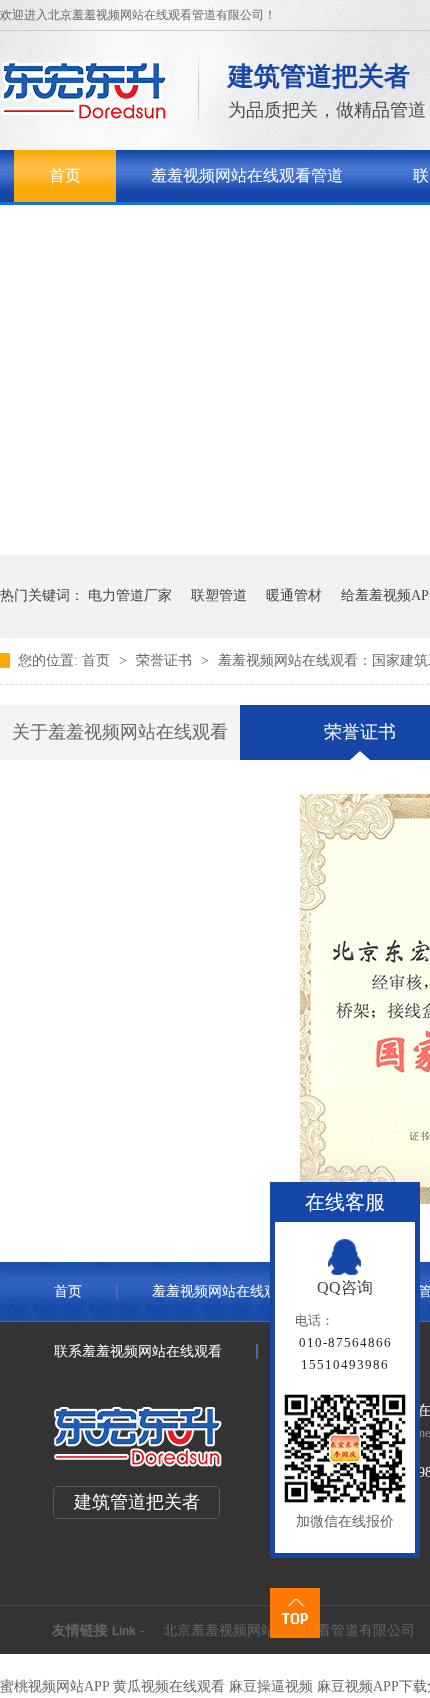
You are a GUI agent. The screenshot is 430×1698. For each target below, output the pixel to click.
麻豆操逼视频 (271, 1686)
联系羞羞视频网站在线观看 (138, 1351)
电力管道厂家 (130, 595)
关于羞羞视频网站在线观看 (145, 227)
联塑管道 (219, 595)
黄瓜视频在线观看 (169, 1686)
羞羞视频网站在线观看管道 (247, 175)
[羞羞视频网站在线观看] (84, 115)
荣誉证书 (166, 660)
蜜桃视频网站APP (54, 1686)
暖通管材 (294, 595)
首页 (65, 175)
